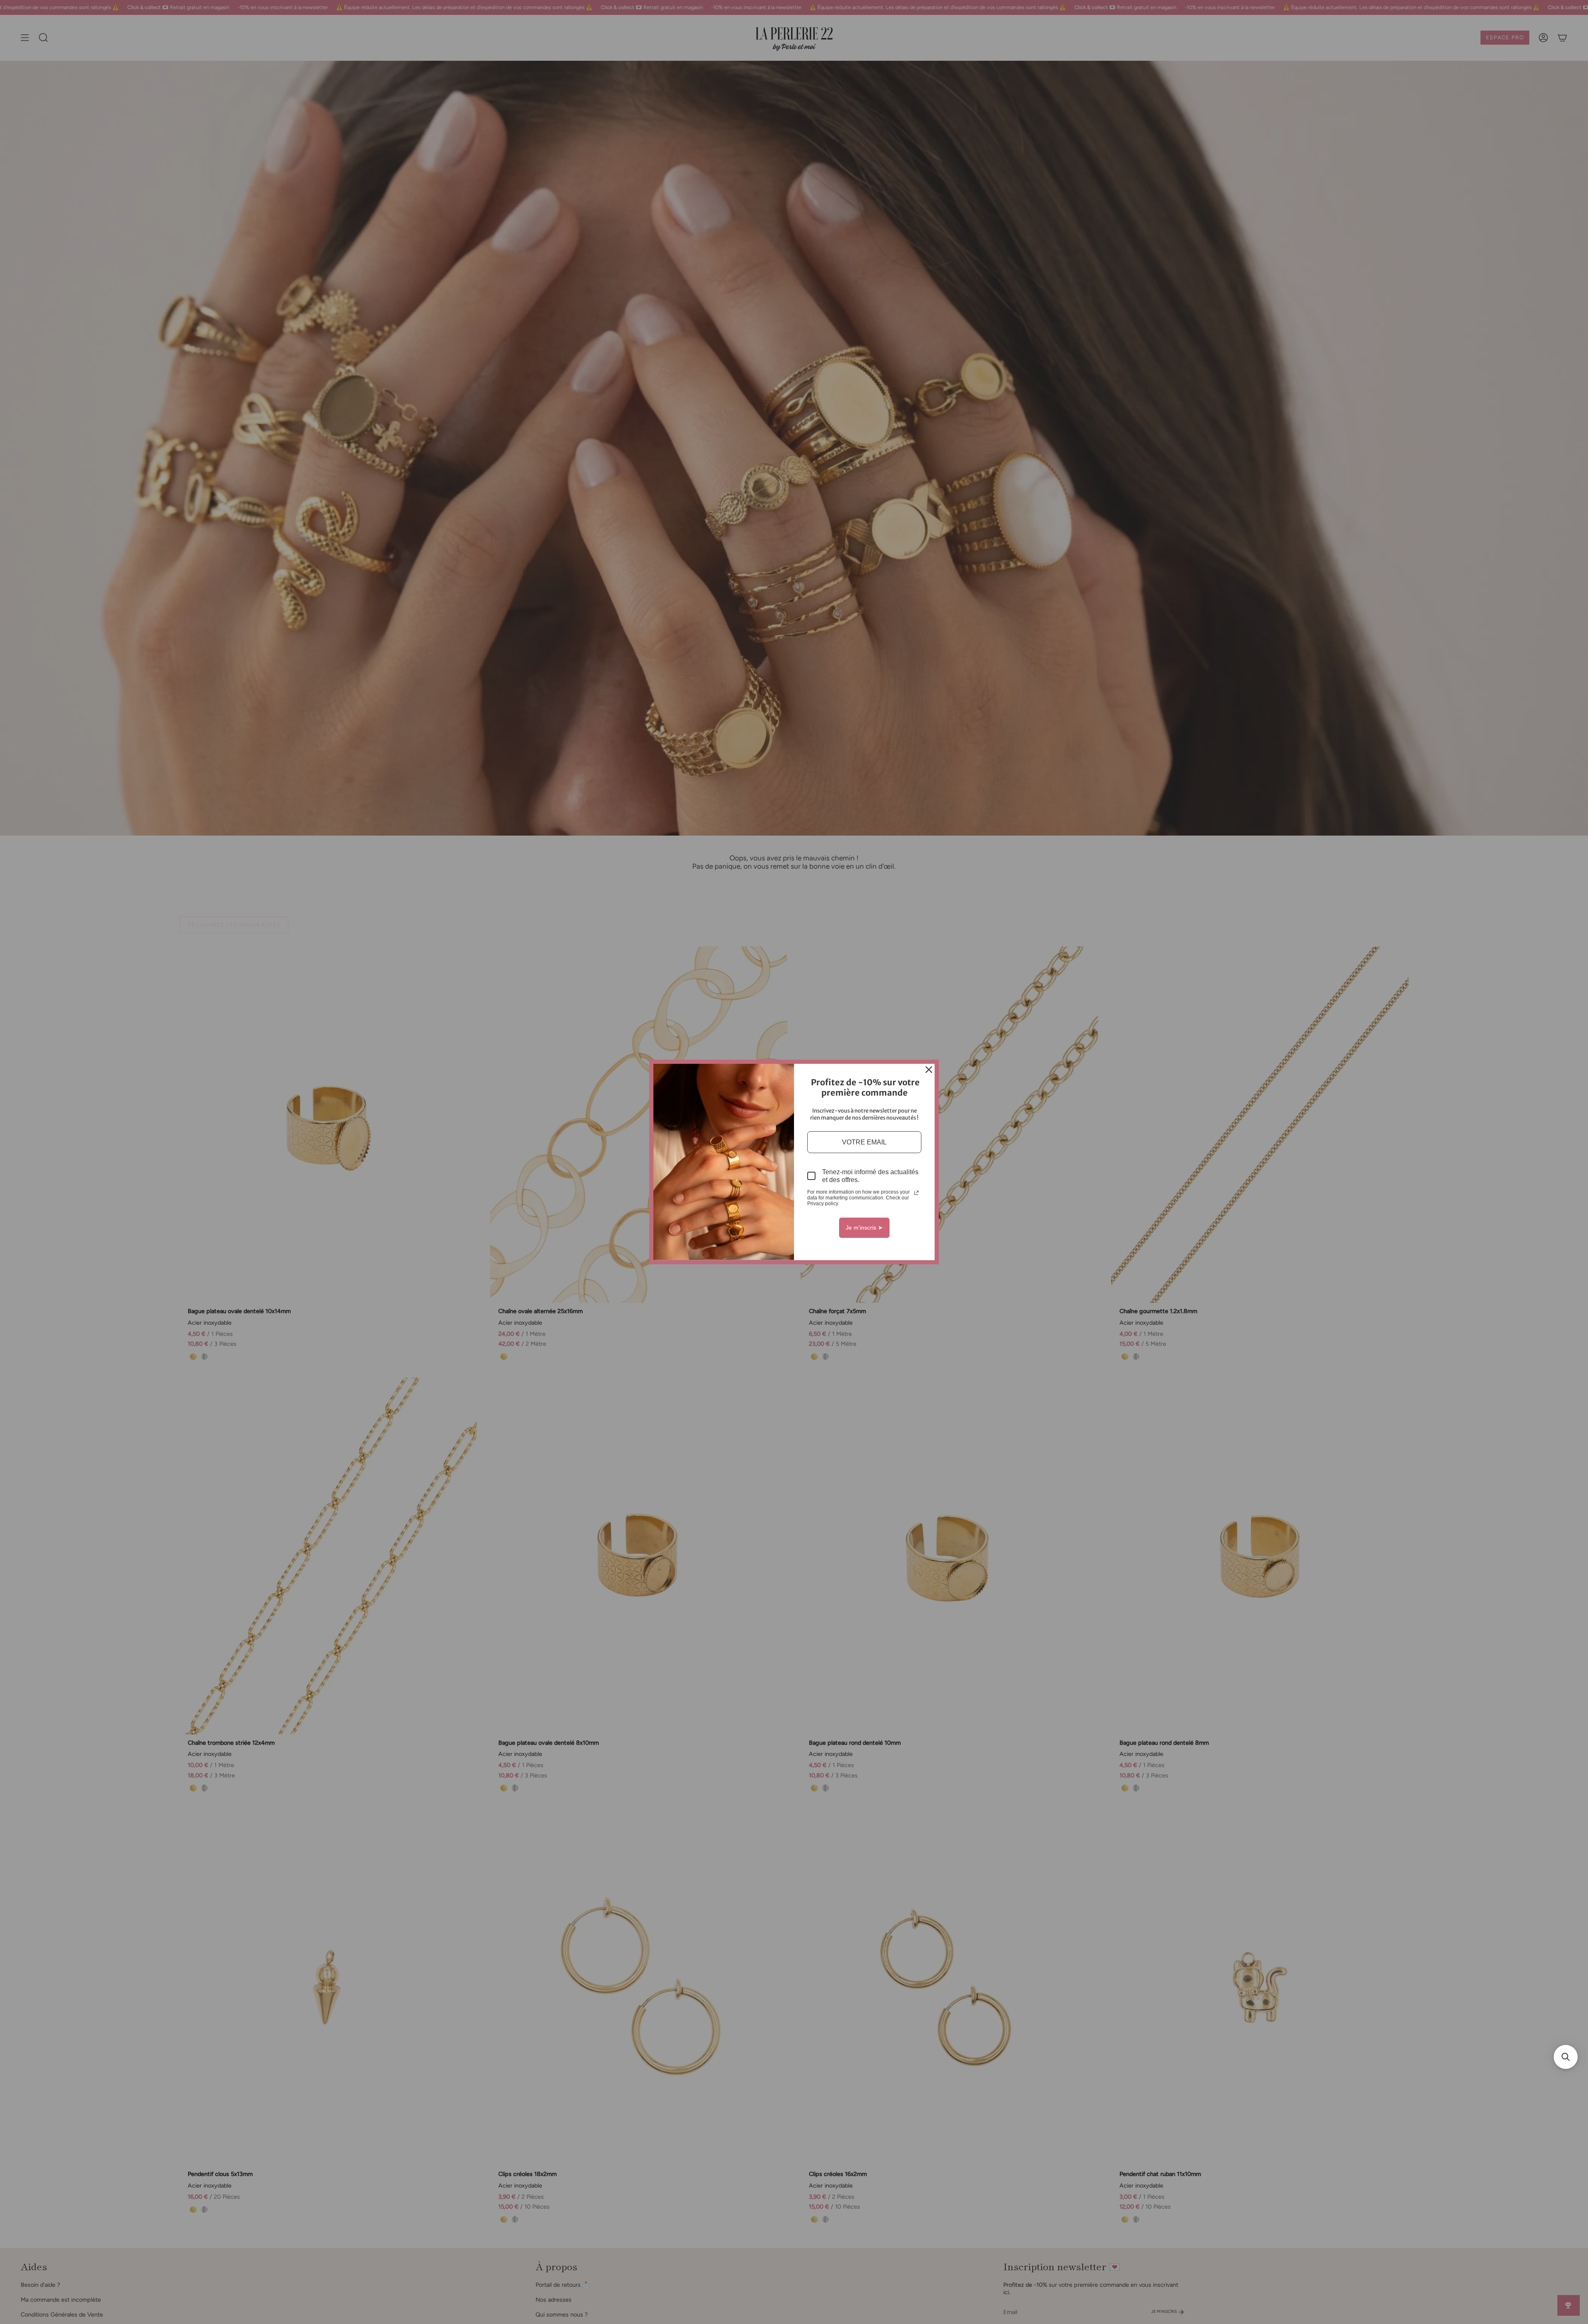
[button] (1566, 2057)
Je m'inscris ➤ (864, 1228)
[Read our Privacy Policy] (916, 1193)
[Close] (929, 1070)
